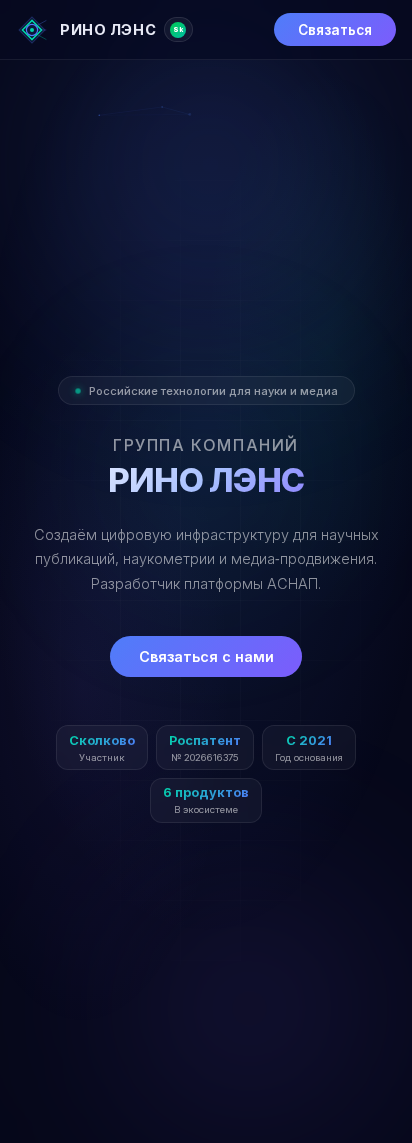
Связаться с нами (206, 656)
